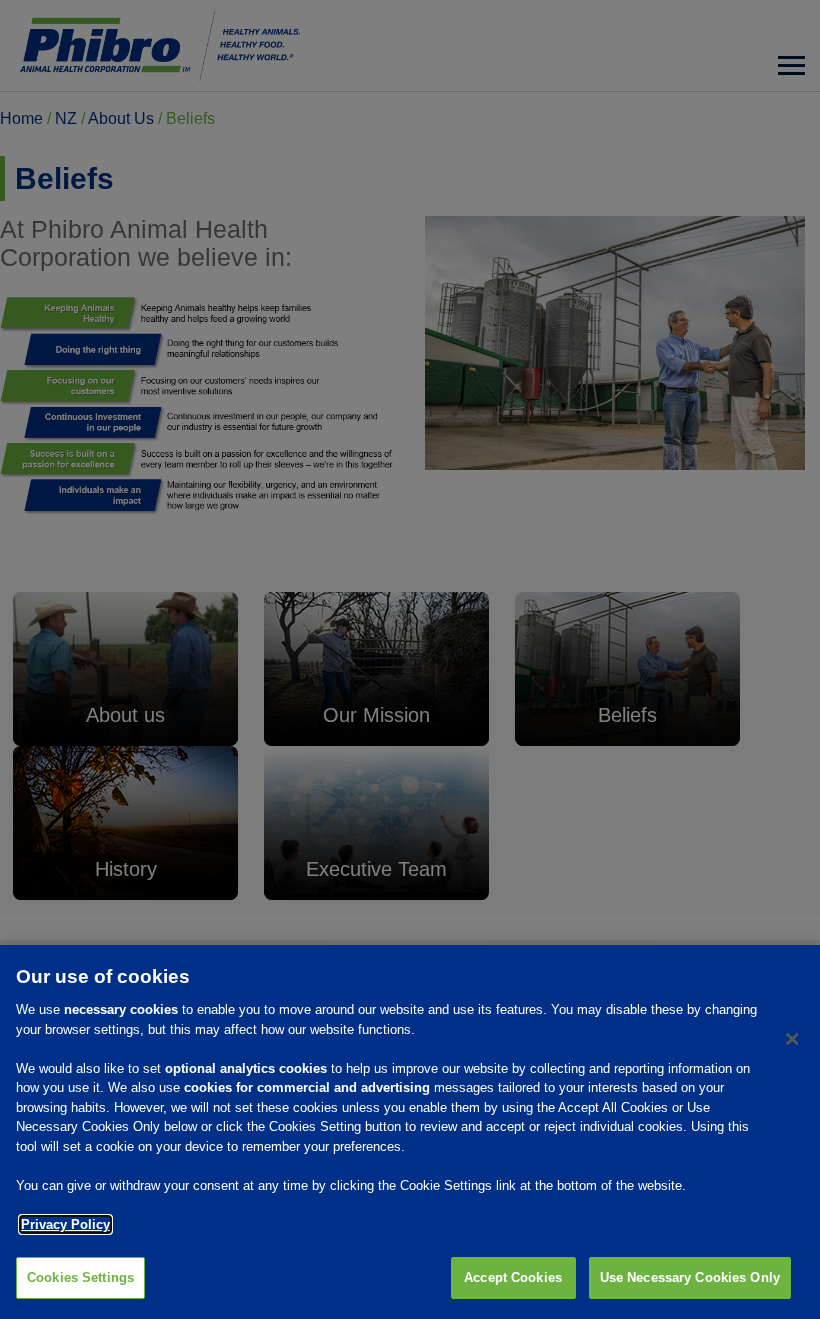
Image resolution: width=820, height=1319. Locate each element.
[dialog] (410, 1132)
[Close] (792, 1039)
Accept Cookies (513, 1277)
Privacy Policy (65, 1224)
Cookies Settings (80, 1277)
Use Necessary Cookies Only (690, 1277)
